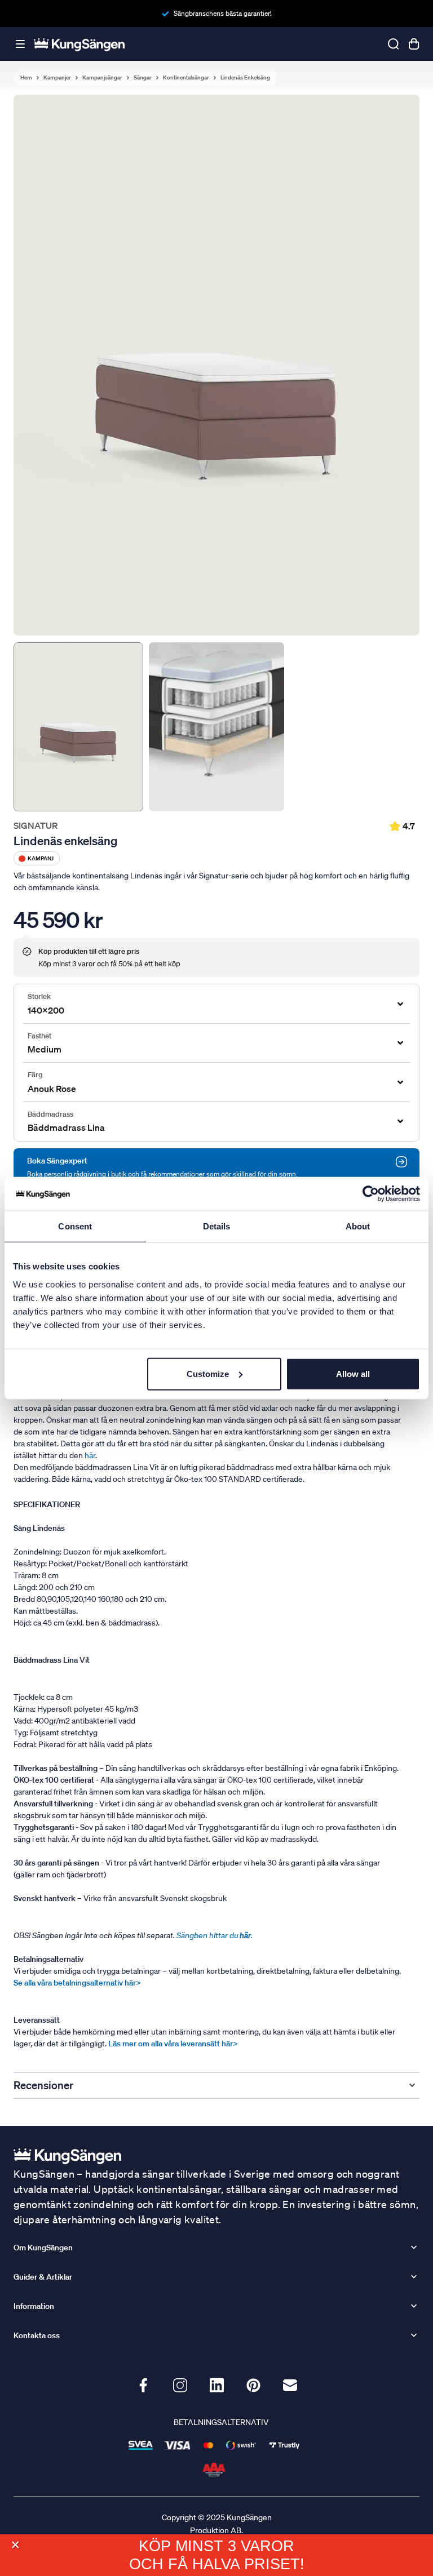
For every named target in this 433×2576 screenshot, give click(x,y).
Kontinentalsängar (186, 78)
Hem (26, 78)
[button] (15, 2545)
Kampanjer (57, 78)
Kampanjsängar (102, 78)
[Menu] (20, 44)
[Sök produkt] (394, 44)
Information (34, 2306)
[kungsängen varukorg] (414, 44)
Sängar (143, 78)
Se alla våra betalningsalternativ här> (77, 1983)
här (90, 1455)
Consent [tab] (75, 1226)
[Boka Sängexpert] (401, 1162)
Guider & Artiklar (43, 2277)
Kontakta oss (37, 2335)
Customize (208, 1373)
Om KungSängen (43, 2248)
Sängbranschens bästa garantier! (223, 13)
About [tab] (358, 1226)
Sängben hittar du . (215, 1935)
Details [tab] (217, 1226)
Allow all (353, 1373)
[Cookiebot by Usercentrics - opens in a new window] (371, 1194)
